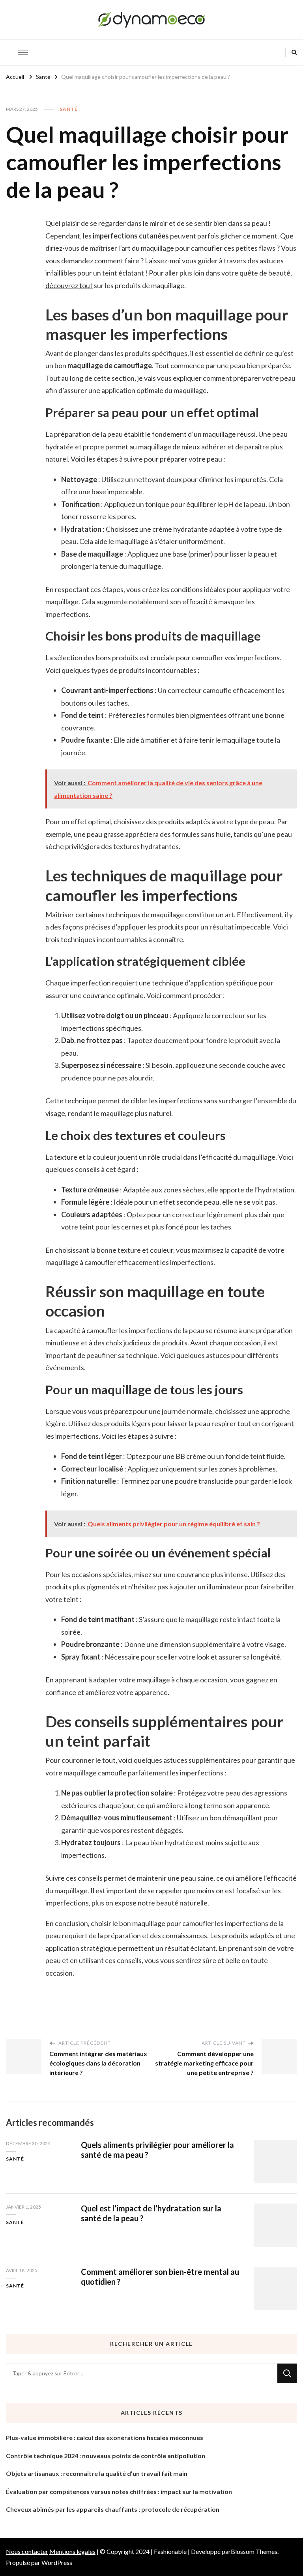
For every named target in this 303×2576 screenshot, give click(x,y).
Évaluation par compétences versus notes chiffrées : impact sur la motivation (119, 2491)
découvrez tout (69, 285)
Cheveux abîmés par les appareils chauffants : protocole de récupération (113, 2509)
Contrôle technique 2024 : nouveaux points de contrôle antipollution (106, 2456)
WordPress (57, 2562)
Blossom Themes (254, 2551)
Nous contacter (27, 2551)
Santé (69, 109)
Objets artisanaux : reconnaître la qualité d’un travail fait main (97, 2473)
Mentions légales (72, 2551)
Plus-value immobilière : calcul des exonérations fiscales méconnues (105, 2437)
